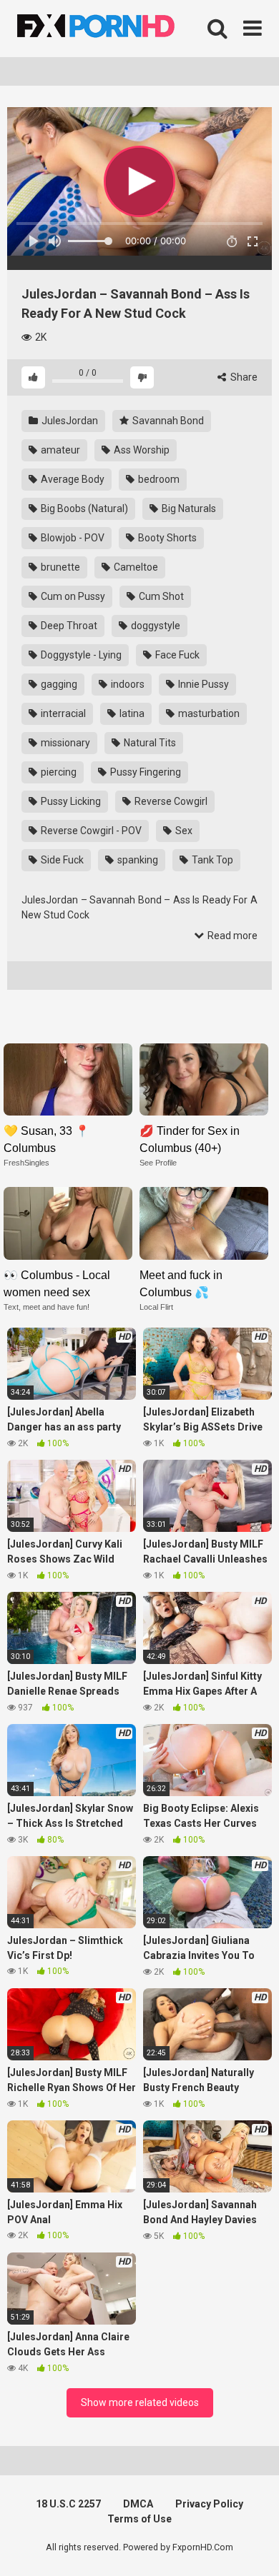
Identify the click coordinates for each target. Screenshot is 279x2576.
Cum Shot (160, 596)
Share (243, 377)
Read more (231, 936)
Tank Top (211, 860)
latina (131, 713)
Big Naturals (188, 508)
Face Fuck (176, 655)
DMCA (138, 2504)
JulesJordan (69, 421)
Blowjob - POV (72, 538)
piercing (58, 772)
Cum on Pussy (72, 596)
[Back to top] (253, 2547)
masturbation (208, 713)
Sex (183, 831)
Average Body (72, 479)
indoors (127, 684)
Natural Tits (149, 743)
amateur (59, 450)
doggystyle (155, 626)
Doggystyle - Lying (80, 655)
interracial (62, 713)
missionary (64, 743)
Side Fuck (61, 860)
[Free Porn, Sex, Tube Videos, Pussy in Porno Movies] (114, 29)
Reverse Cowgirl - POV (90, 831)
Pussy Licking (70, 801)
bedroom (158, 479)
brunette (59, 567)
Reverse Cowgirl (170, 801)
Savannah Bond (167, 421)
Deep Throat (68, 626)
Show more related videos (140, 2402)
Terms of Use (139, 2519)
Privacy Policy (209, 2504)
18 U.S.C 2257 (68, 2504)
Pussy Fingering (145, 772)
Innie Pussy (202, 684)
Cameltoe (135, 567)
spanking (137, 860)
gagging (58, 684)
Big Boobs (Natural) (83, 508)
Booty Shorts (166, 538)
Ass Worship (141, 450)
